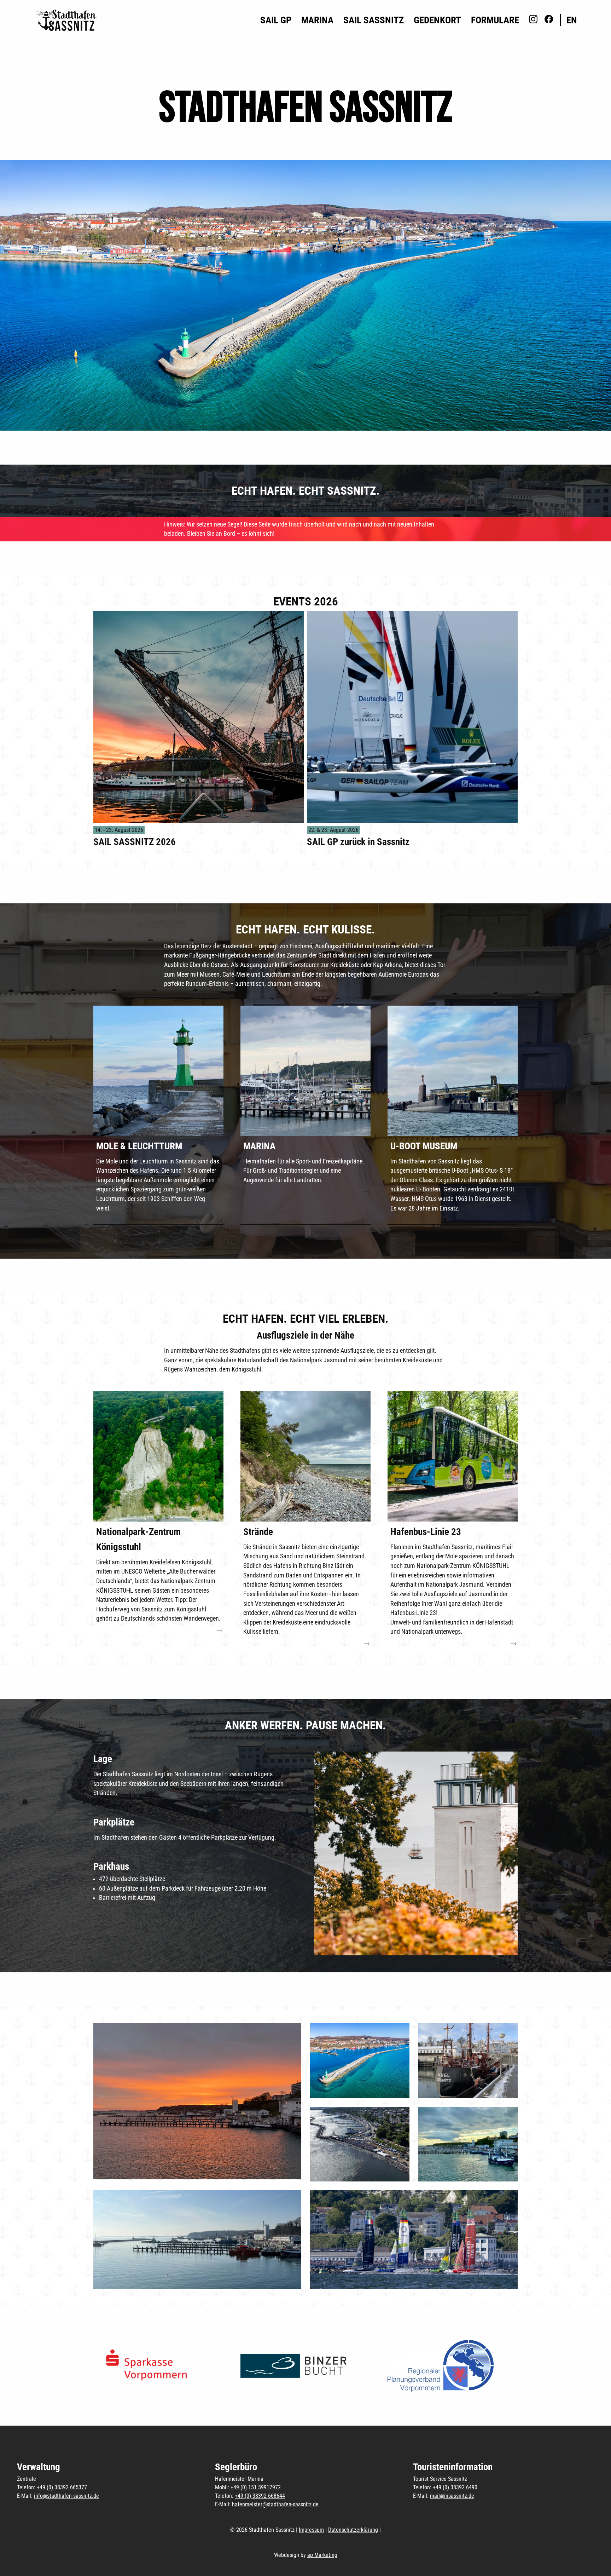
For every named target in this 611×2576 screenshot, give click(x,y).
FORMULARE (495, 20)
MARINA (317, 20)
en (572, 20)
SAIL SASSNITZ (374, 20)
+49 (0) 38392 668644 (260, 2496)
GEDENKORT (437, 20)
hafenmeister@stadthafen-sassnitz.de (275, 2504)
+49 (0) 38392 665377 (62, 2487)
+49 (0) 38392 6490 (455, 2487)
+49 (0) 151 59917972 (256, 2487)
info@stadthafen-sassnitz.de (66, 2496)
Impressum (311, 2530)
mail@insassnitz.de (452, 2496)
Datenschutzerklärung (353, 2530)
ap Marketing (322, 2555)
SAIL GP (276, 20)
